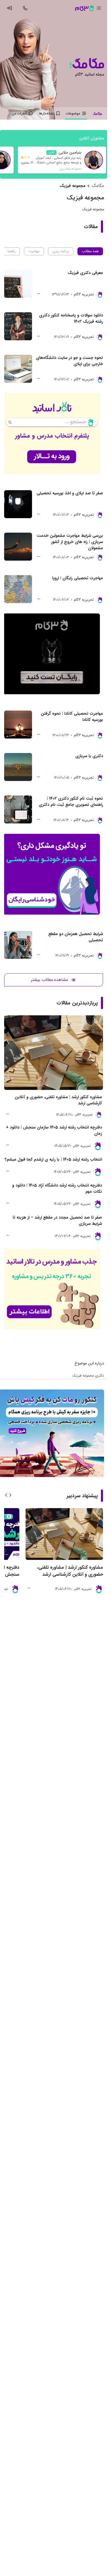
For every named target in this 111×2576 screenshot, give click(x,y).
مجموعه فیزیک (73, 186)
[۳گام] (84, 8)
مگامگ (98, 186)
